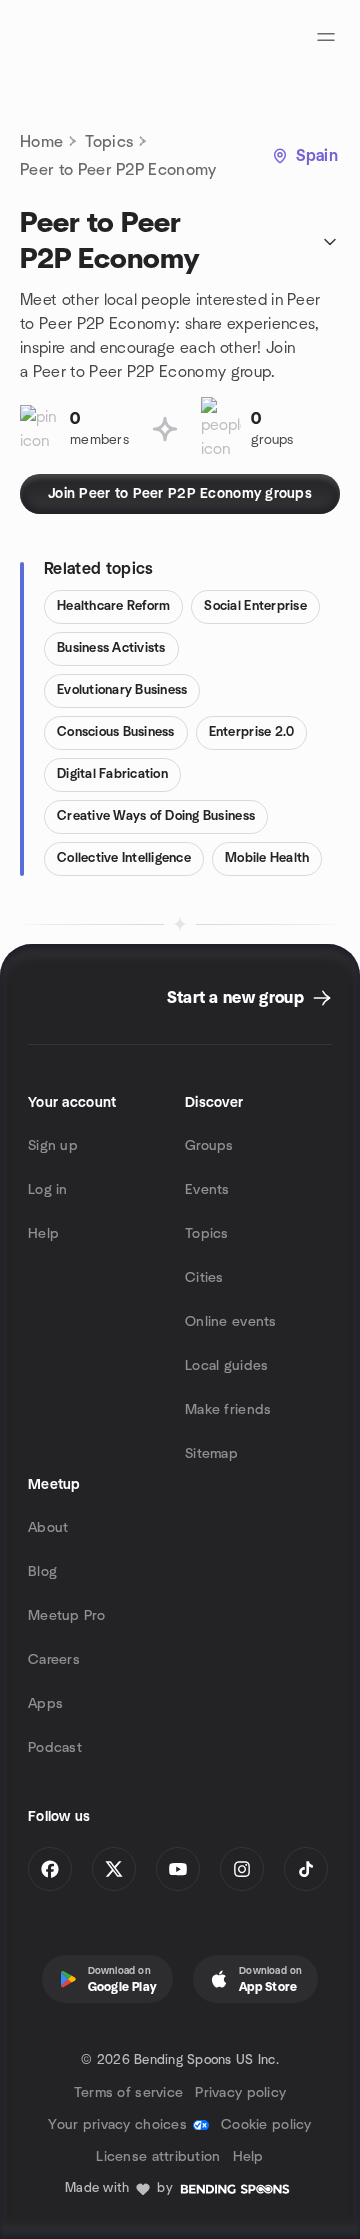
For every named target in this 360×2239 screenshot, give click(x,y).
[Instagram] (242, 1869)
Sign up (53, 1146)
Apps (45, 1704)
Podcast (55, 1748)
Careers (54, 1660)
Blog (42, 1572)
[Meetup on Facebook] (50, 1869)
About (48, 1528)
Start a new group (235, 998)
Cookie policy (266, 2125)
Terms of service (128, 2093)
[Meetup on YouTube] (178, 1869)
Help (43, 1234)
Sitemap (211, 1454)
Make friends (228, 1410)
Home (41, 142)
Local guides (226, 1366)
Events (207, 1190)
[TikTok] (306, 1869)
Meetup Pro (66, 1616)
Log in (48, 1190)
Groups (209, 1146)
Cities (204, 1278)
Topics (109, 142)
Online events (231, 1322)
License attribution (158, 2157)
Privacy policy (240, 2093)
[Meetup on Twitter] (114, 1869)
